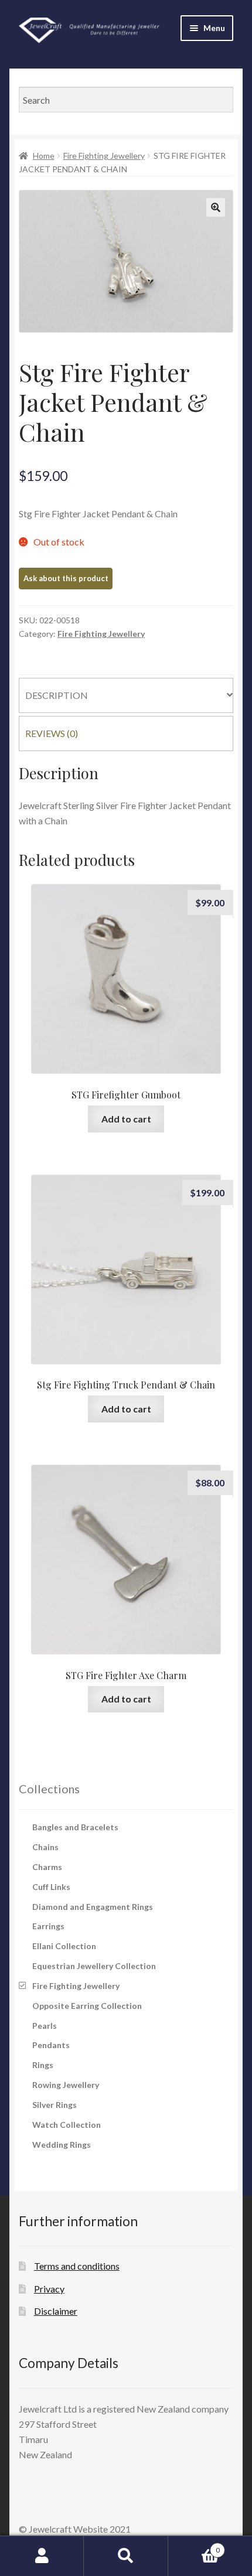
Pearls (45, 2026)
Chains (45, 1847)
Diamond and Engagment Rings (93, 1907)
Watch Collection (67, 2125)
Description (57, 695)
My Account (42, 2556)
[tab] (126, 695)
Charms (47, 1867)
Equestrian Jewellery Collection (94, 1966)
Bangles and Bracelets (75, 1827)
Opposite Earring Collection (87, 2006)
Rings (43, 2065)
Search (126, 2556)
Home (44, 156)
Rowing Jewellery (66, 2085)
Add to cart (126, 1119)
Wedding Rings (62, 2145)
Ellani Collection (64, 1946)
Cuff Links (51, 1887)
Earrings (48, 1926)
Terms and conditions (77, 2266)
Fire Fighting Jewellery (104, 156)
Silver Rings (55, 2105)
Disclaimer (56, 2311)
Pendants (51, 2045)
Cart (194, 2546)
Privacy (49, 2289)
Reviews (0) (52, 733)
